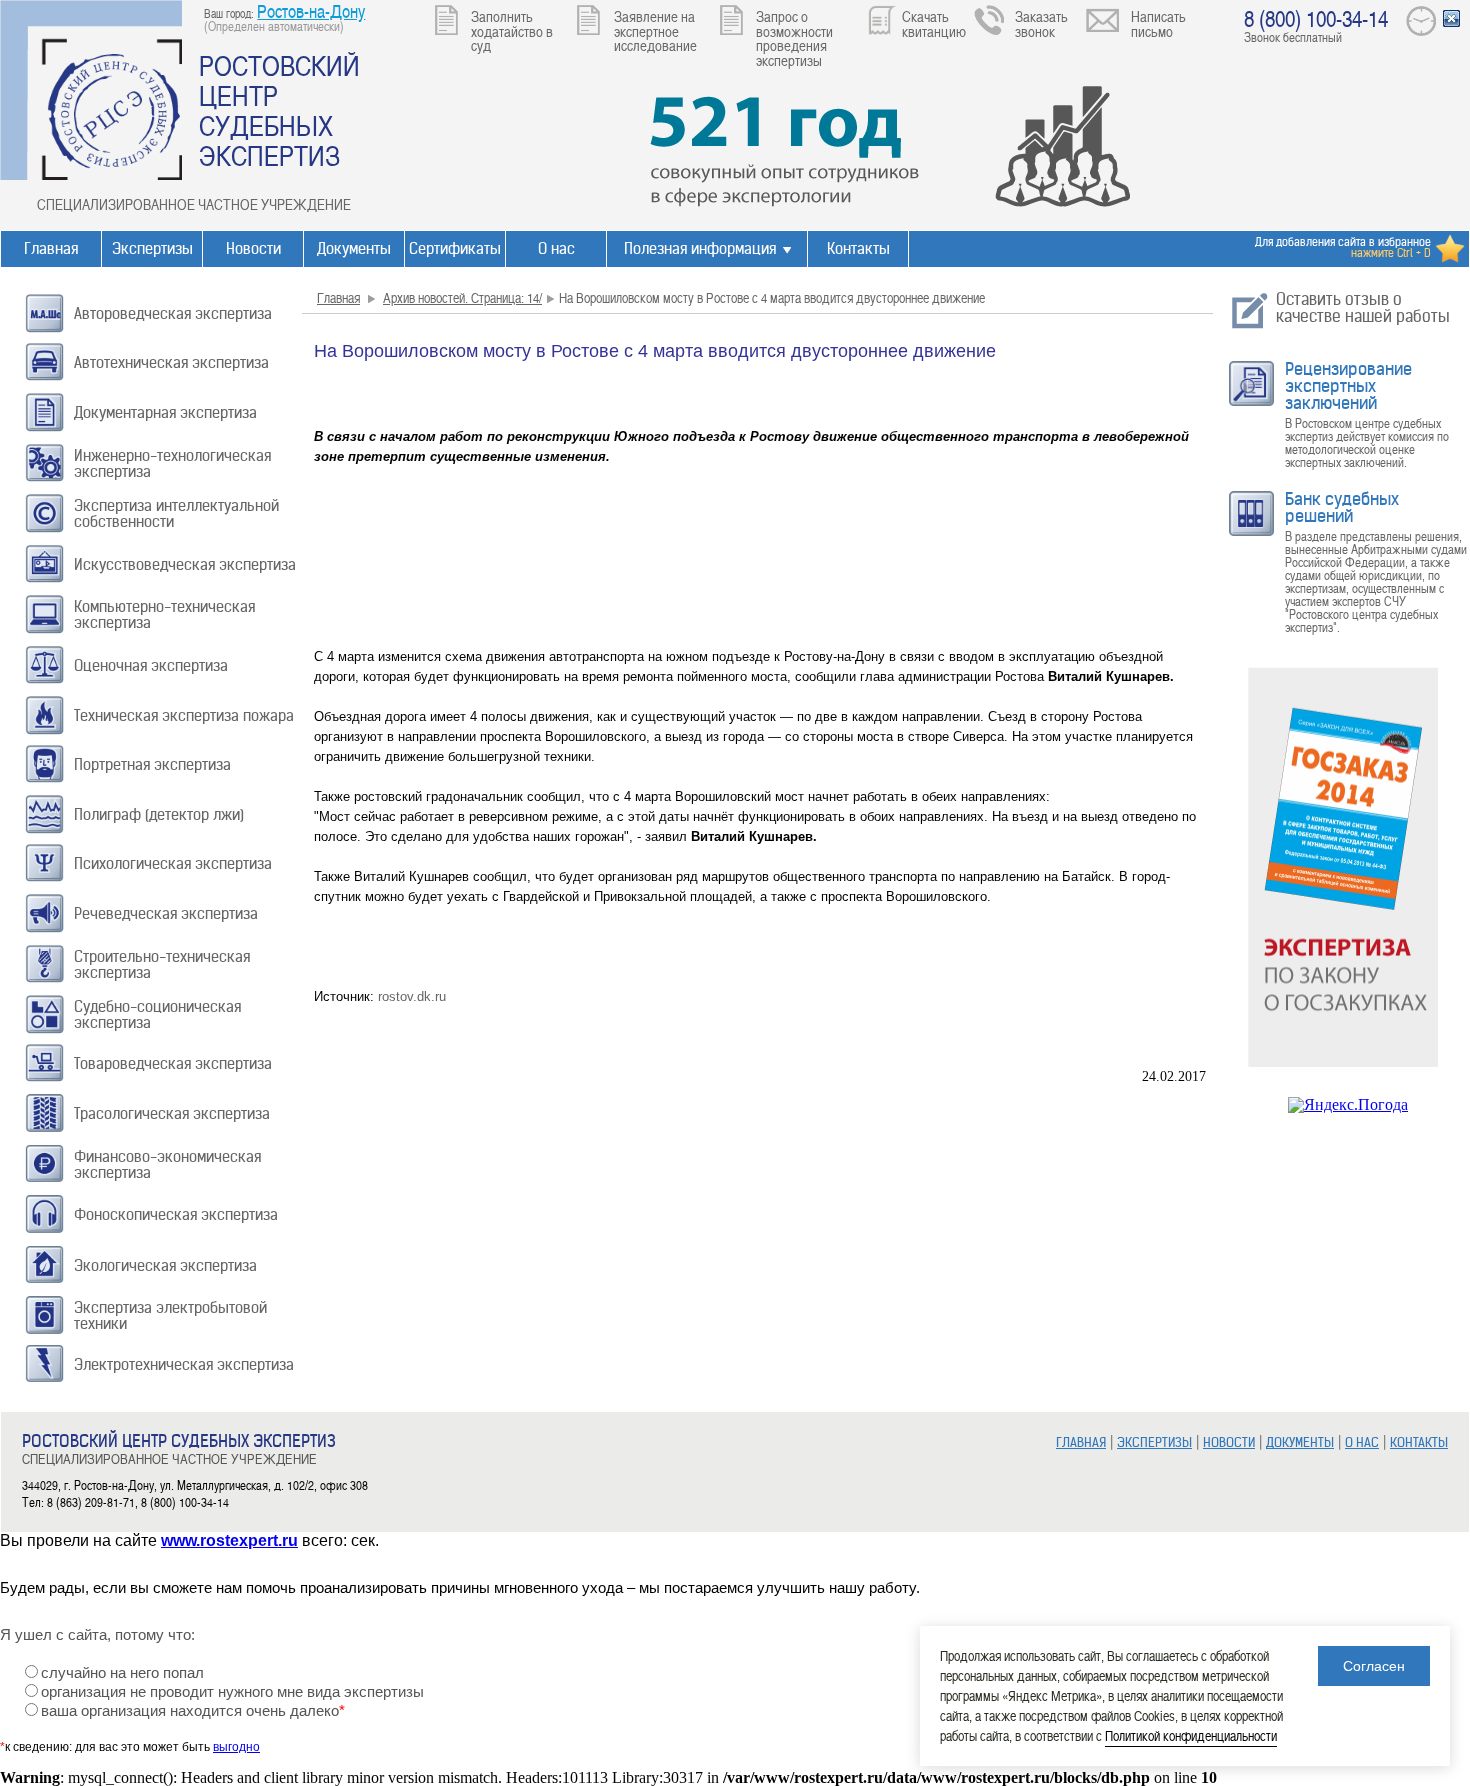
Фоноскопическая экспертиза (176, 1214)
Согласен (1374, 1666)
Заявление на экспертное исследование (655, 30)
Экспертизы (152, 248)
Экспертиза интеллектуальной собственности (176, 513)
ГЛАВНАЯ (1081, 1442)
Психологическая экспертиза (173, 863)
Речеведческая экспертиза (166, 913)
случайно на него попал (122, 1673)
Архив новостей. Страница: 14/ (462, 297)
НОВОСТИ (1229, 1442)
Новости (253, 248)
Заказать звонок (1041, 23)
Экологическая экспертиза (165, 1265)
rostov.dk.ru (412, 996)
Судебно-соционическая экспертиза (157, 1014)
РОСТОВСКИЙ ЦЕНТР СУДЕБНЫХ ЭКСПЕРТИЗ (279, 110)
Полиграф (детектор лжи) (159, 814)
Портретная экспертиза (152, 764)
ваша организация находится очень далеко (193, 1711)
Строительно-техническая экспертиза (162, 964)
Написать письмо (1158, 23)
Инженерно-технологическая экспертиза (172, 463)
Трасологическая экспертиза (172, 1113)
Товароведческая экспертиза (173, 1063)
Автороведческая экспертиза (173, 313)
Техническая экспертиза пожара (184, 715)
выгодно (236, 1747)
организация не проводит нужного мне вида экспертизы (232, 1692)
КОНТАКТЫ (1419, 1442)
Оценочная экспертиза (151, 665)
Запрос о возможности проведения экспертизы (794, 38)
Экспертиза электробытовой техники (170, 1315)
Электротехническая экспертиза (184, 1364)
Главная (51, 248)
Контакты (858, 248)
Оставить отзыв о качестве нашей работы (1363, 307)
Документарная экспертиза (165, 412)
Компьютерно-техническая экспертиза (164, 614)
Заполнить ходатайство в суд (512, 30)
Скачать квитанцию (934, 23)
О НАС (1362, 1442)
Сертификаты (455, 248)
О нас (556, 248)
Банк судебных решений (1342, 507)
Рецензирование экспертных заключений (1348, 386)
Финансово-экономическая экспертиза (167, 1164)
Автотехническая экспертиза (171, 362)
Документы (354, 248)
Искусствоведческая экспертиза (185, 564)
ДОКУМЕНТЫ (1300, 1442)
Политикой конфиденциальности (1191, 1735)
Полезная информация (700, 248)
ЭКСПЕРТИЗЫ (1154, 1442)
